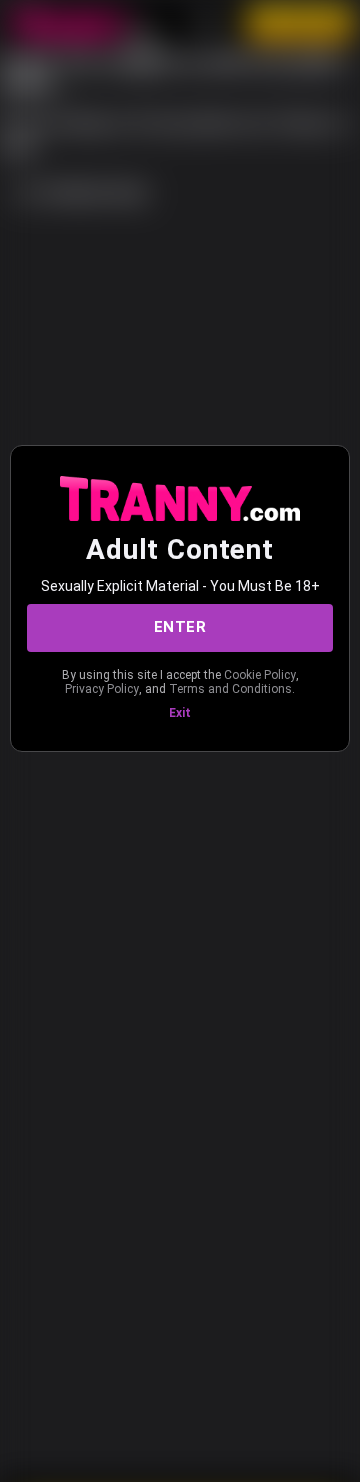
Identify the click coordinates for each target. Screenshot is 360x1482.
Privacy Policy (102, 689)
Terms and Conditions (230, 689)
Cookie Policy (260, 675)
